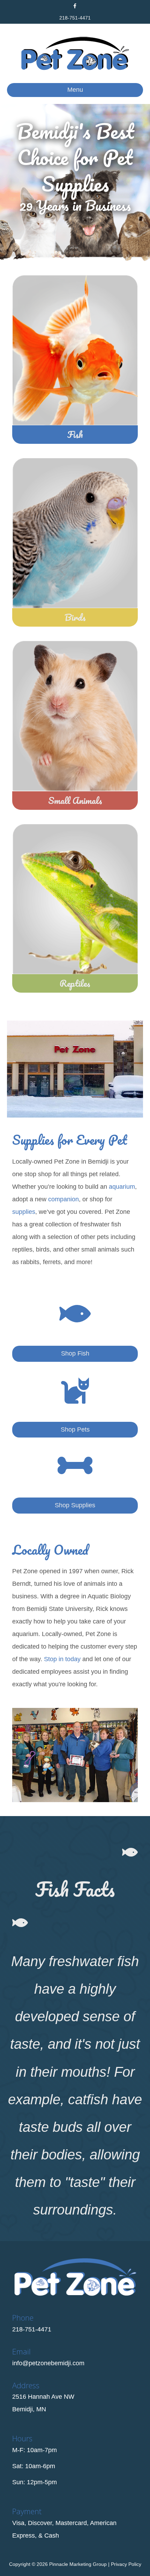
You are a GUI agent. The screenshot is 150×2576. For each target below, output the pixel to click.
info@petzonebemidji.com (48, 2363)
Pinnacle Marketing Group (78, 2564)
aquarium (122, 1187)
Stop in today (62, 1659)
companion (63, 1199)
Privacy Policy (126, 2564)
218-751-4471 (75, 18)
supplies (24, 1212)
